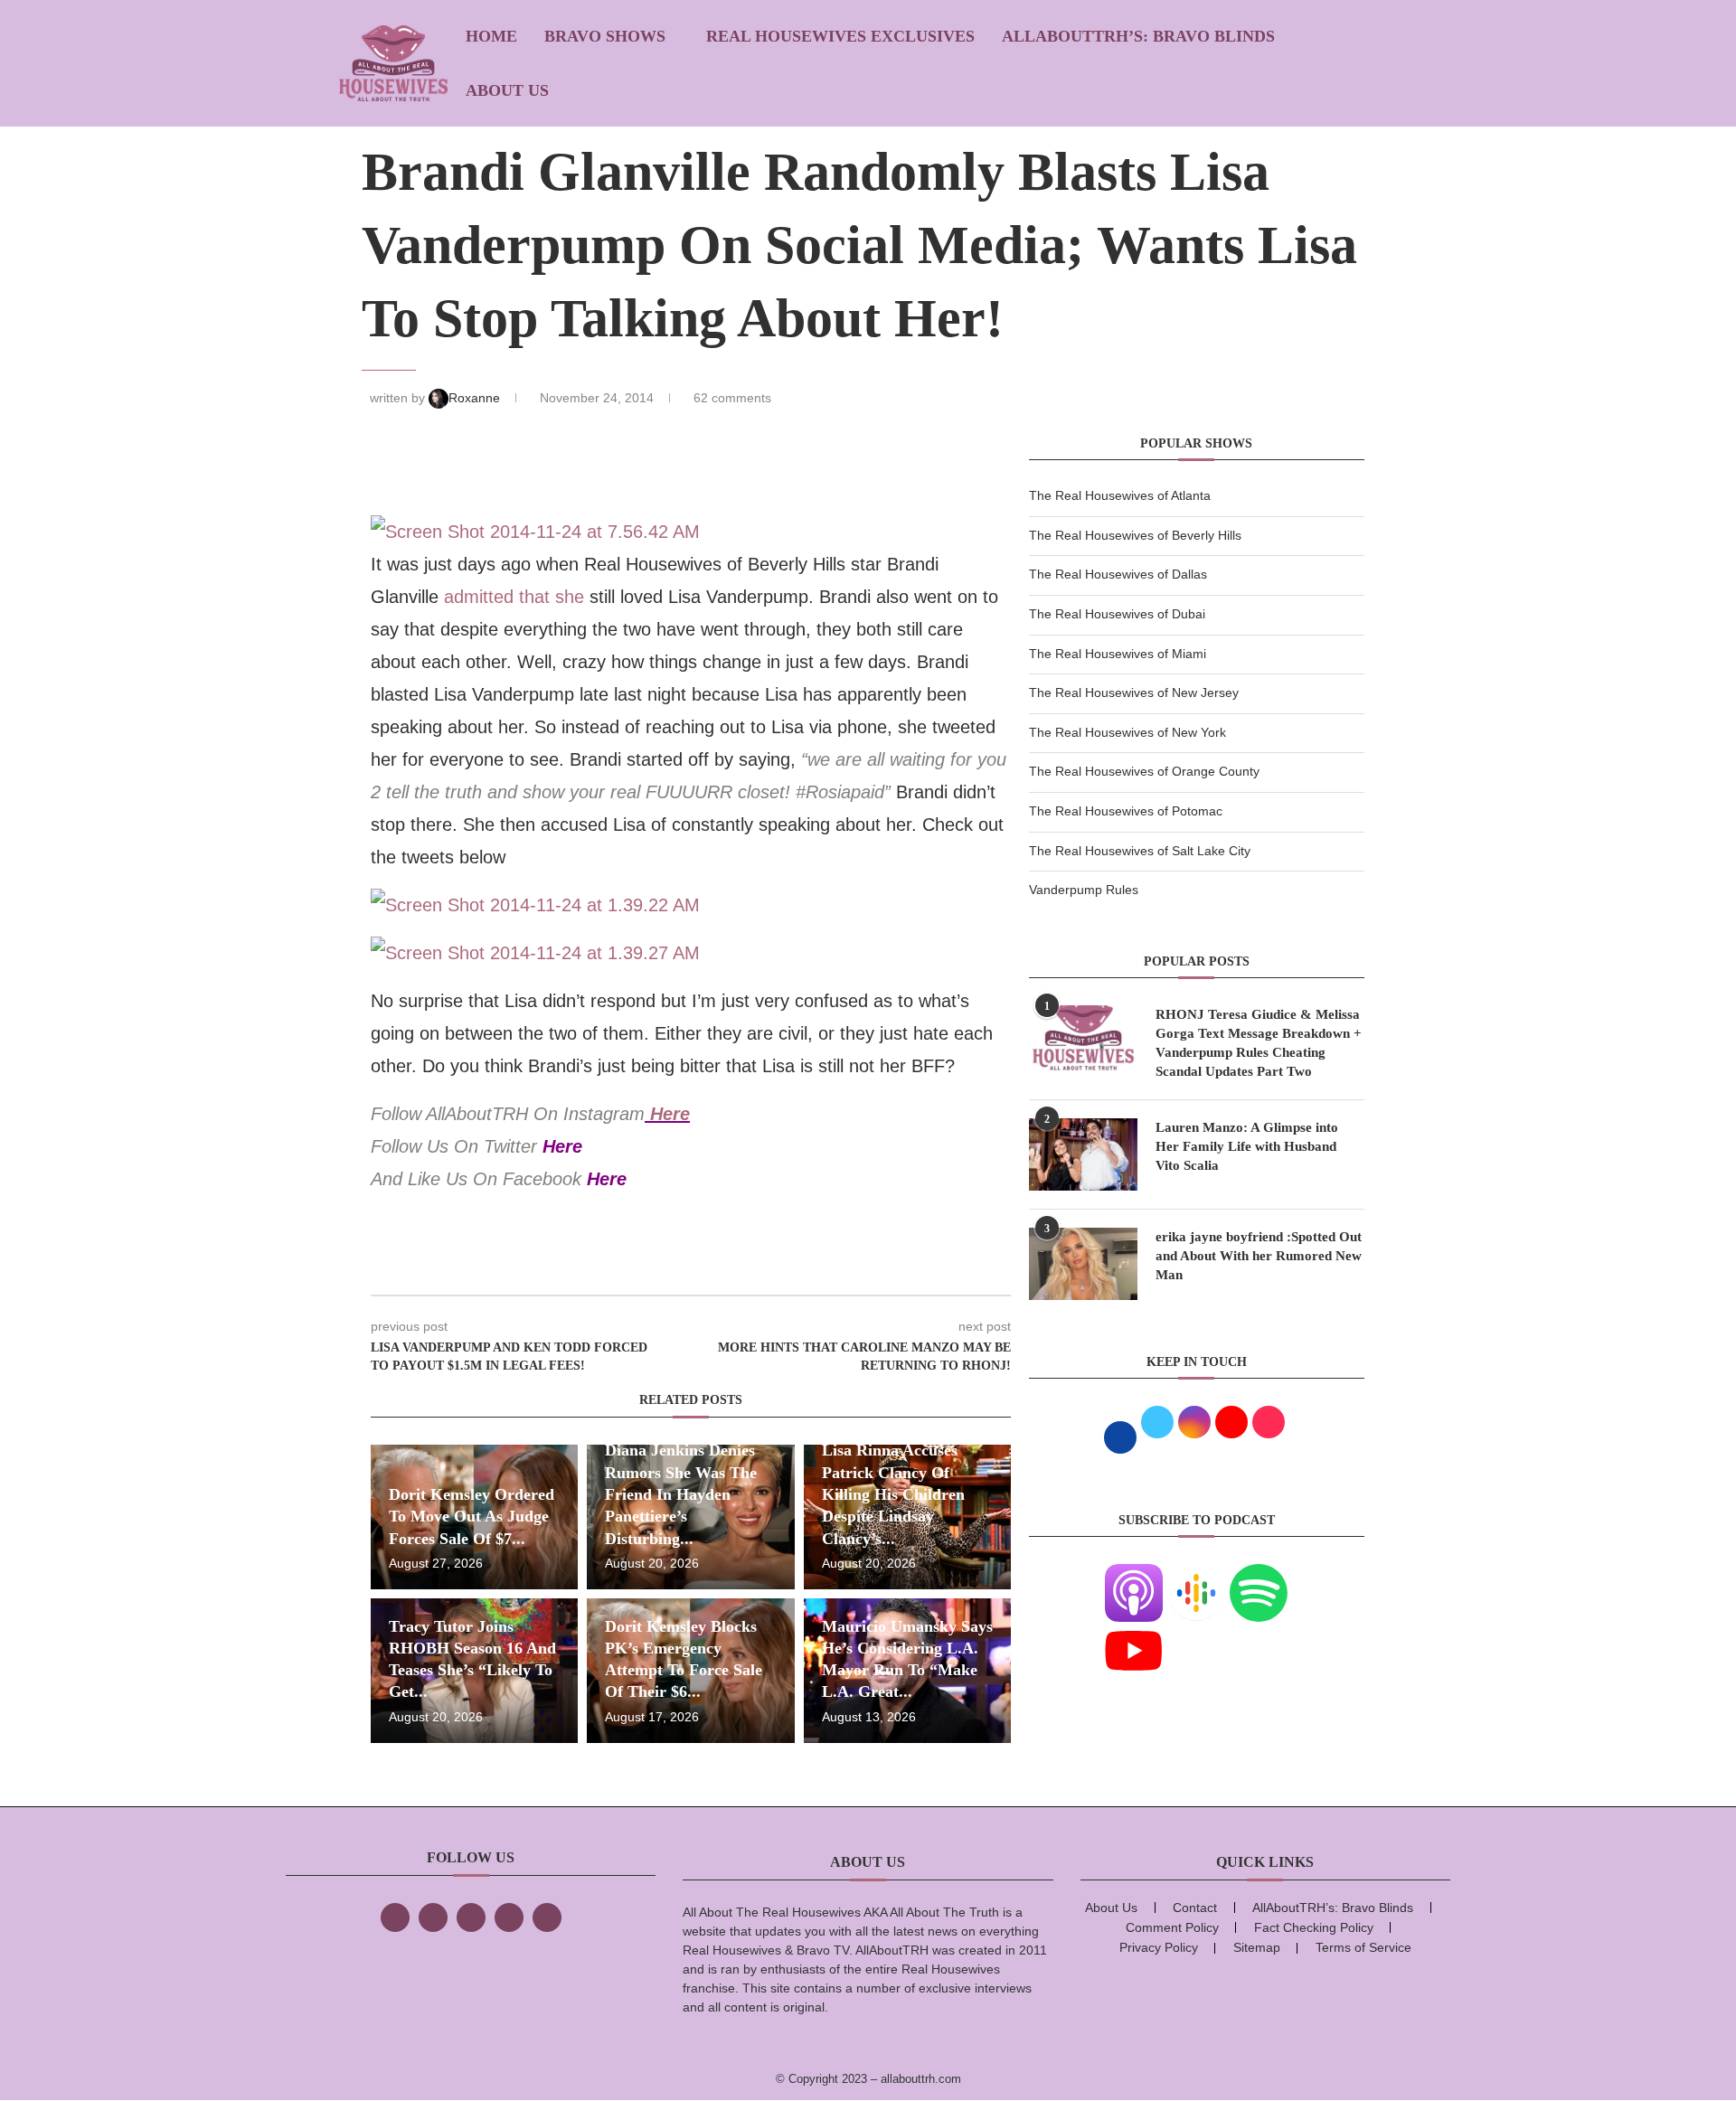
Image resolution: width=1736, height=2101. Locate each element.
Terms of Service (1363, 1947)
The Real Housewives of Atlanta (1120, 495)
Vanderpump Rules (1084, 890)
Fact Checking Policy (1314, 1927)
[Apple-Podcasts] (1134, 1575)
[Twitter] (433, 1917)
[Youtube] (1134, 1633)
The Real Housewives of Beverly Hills (1135, 535)
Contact (1195, 1908)
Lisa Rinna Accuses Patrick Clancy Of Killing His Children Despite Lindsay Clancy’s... (893, 1494)
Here (670, 1114)
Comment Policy (1172, 1927)
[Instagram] (471, 1917)
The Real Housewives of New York (1127, 732)
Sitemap (1257, 1947)
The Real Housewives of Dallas (1118, 574)
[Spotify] (1259, 1575)
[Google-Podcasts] (1196, 1575)
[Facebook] (395, 1917)
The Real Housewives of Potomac (1126, 811)
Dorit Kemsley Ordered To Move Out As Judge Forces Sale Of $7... (472, 1517)
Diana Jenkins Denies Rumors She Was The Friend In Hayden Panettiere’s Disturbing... (681, 1494)
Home (491, 36)
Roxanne (476, 398)
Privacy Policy (1159, 1947)
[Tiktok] (509, 1917)
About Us (507, 90)
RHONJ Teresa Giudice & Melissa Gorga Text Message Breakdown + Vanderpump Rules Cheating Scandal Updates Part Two (1259, 1043)
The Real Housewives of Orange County (1144, 771)
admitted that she (517, 597)
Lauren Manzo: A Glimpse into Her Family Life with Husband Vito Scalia (1247, 1146)
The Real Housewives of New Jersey (1134, 692)
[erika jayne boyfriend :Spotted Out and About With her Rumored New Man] (1083, 1264)
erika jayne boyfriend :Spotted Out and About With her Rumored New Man (1259, 1256)
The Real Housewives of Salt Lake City (1140, 851)
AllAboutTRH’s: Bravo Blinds (1138, 36)
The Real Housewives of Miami (1118, 654)
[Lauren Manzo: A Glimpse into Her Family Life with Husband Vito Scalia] (1083, 1154)
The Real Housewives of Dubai (1117, 614)
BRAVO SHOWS (605, 36)
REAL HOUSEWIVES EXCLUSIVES (840, 36)
